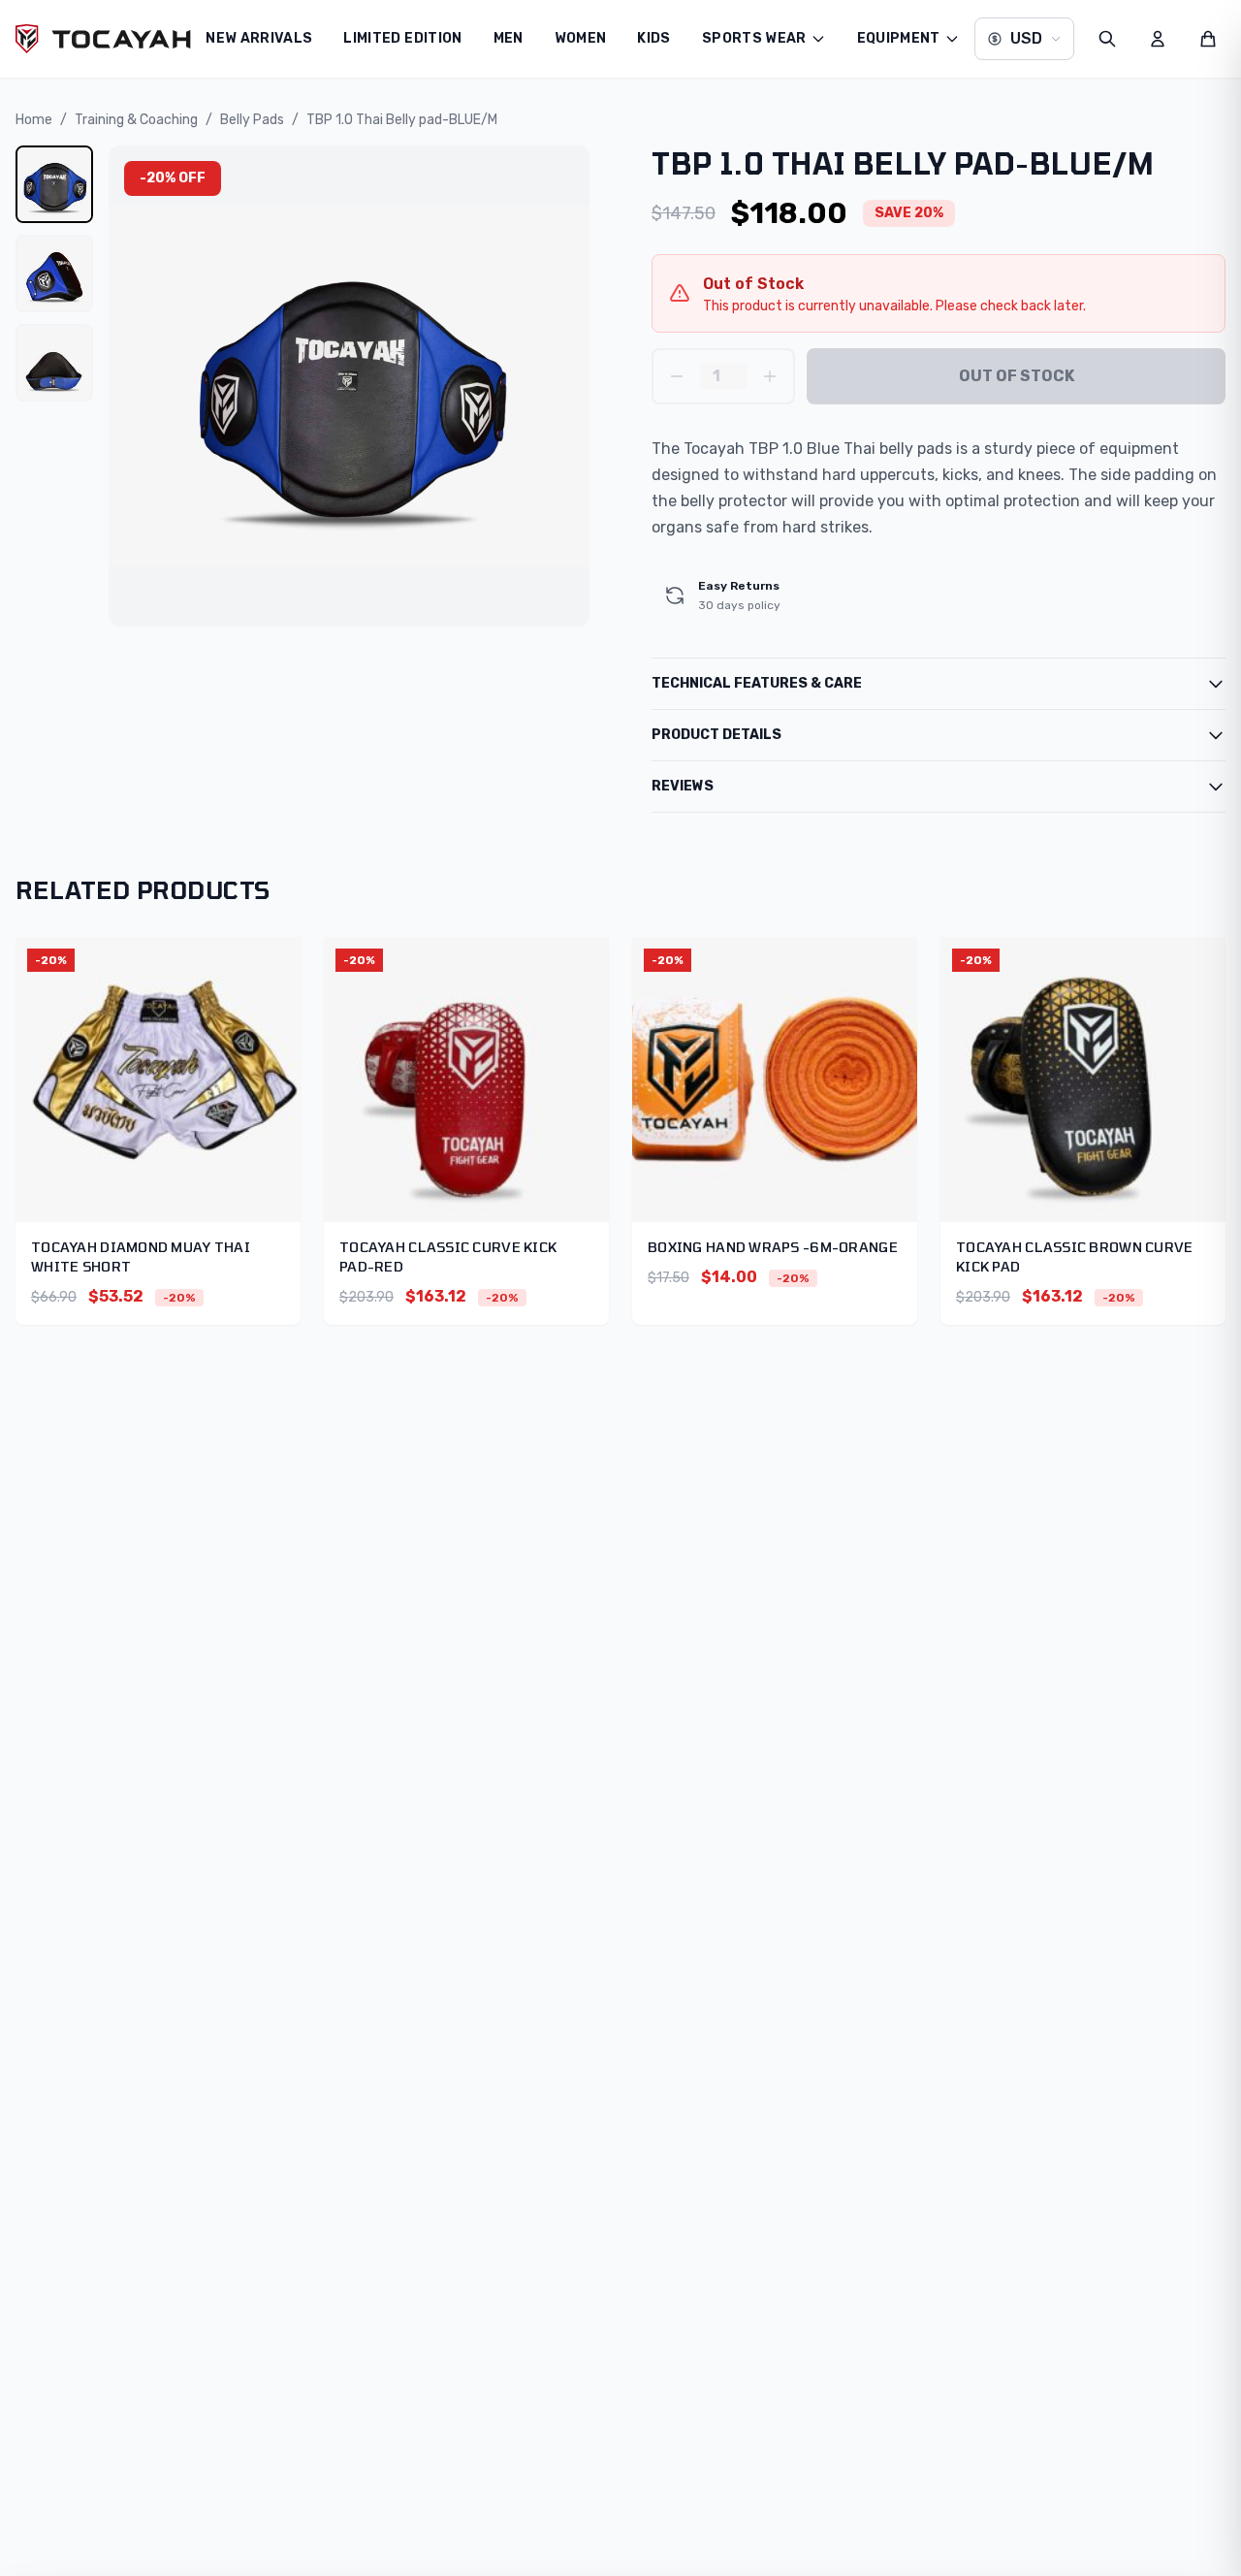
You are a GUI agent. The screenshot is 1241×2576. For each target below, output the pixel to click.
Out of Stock (1017, 376)
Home (34, 120)
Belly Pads (252, 120)
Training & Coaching (136, 120)
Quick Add (158, 1089)
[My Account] (1158, 39)
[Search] (1107, 39)
